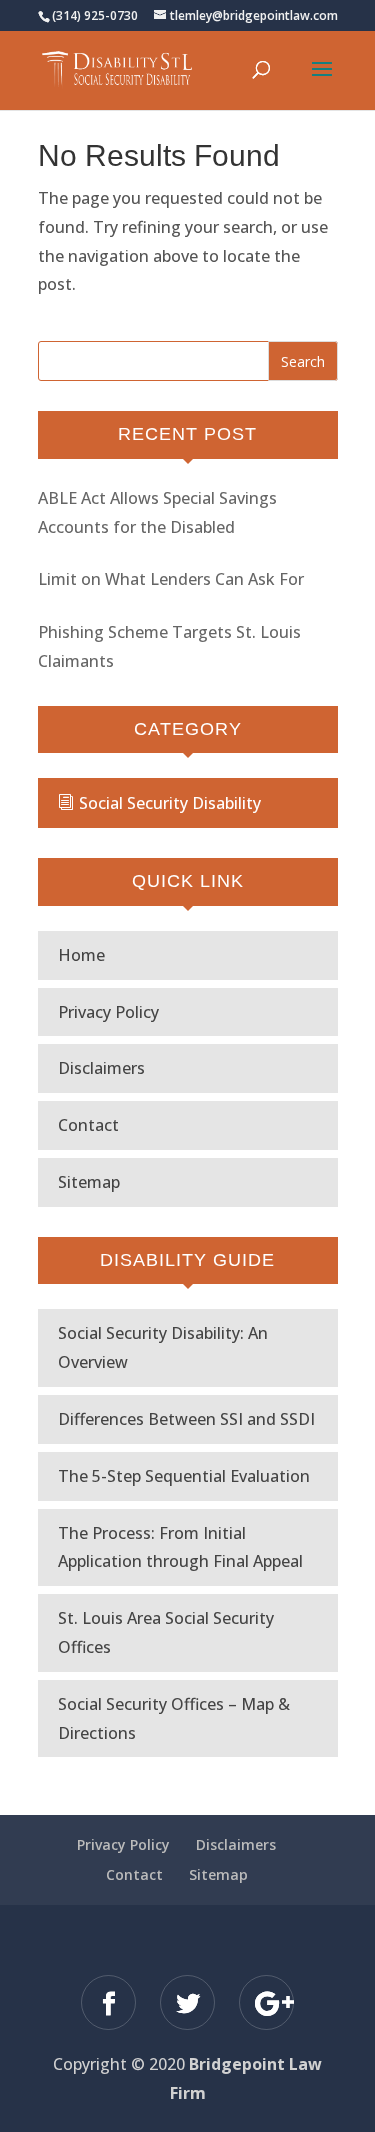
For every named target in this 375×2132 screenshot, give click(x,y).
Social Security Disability (170, 803)
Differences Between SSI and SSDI (186, 1419)
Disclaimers (101, 1068)
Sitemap (89, 1182)
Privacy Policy (108, 1012)
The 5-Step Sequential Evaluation (184, 1476)
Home (81, 955)
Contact (88, 1125)
